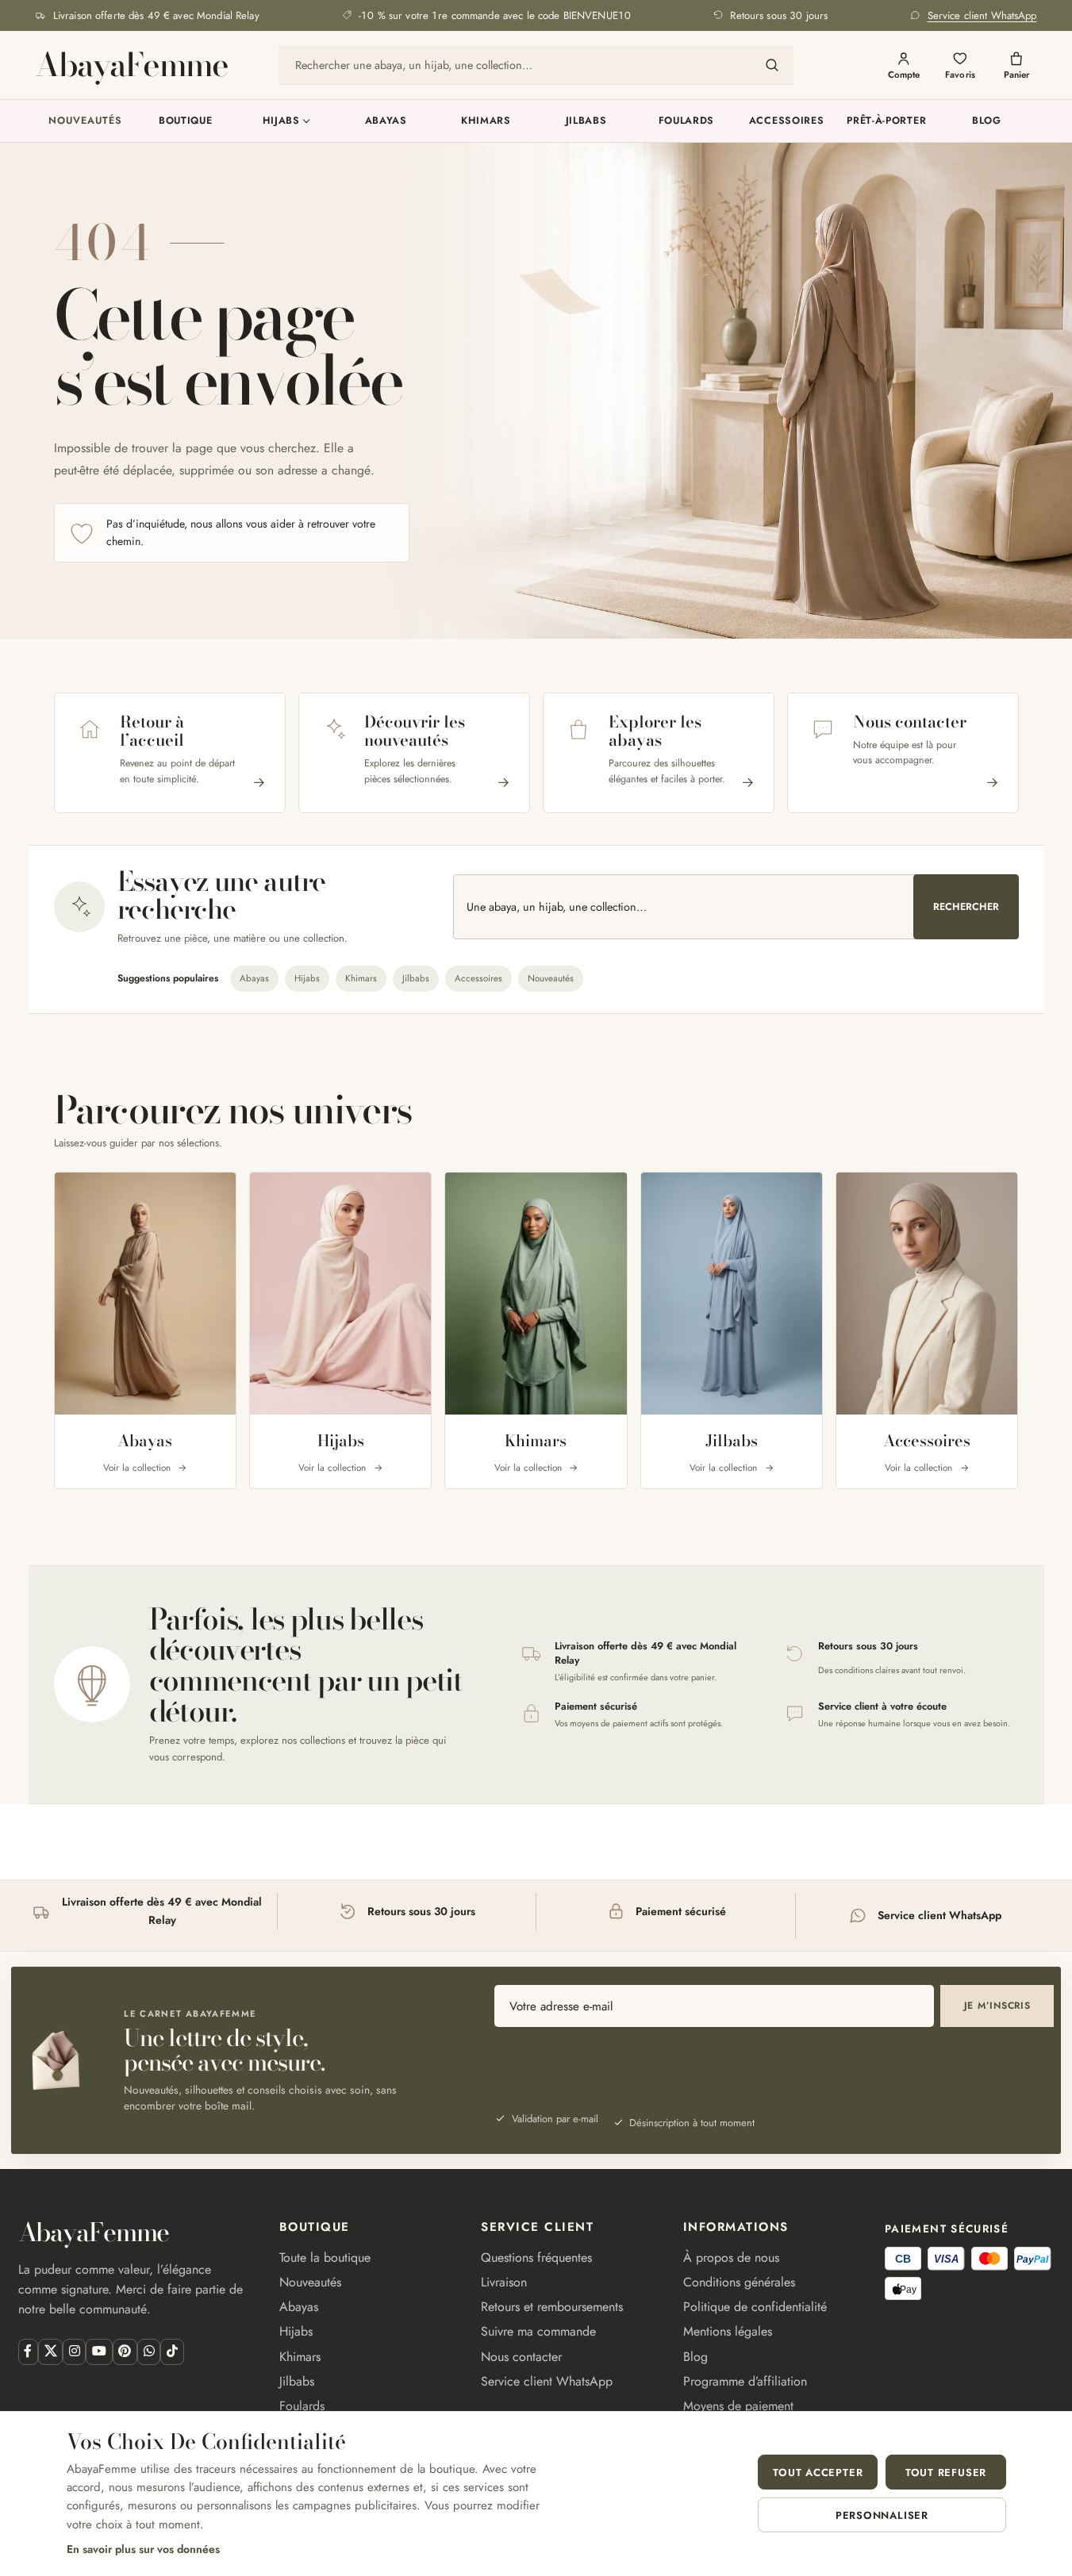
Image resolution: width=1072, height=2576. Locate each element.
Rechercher (966, 907)
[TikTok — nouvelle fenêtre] (172, 2352)
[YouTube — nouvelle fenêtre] (99, 2352)
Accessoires (787, 121)
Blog (987, 121)
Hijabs (281, 121)
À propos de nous (731, 2257)
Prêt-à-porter (886, 121)
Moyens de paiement (738, 2406)
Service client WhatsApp (547, 2381)
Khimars (486, 121)
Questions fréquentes (536, 2257)
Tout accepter (818, 2472)
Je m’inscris (997, 2006)
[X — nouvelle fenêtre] (50, 2352)
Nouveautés (85, 121)
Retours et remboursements (552, 2307)
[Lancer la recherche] (772, 65)
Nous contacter (521, 2357)
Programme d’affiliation (745, 2381)
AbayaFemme (131, 65)
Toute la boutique (325, 2257)
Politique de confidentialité (755, 2307)
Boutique (186, 121)
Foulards (687, 121)
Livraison (504, 2282)
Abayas (386, 121)
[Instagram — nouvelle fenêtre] (74, 2352)
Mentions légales (728, 2331)
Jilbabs (586, 121)
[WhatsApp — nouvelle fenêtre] (149, 2352)
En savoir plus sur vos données (143, 2549)
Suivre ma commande (538, 2331)
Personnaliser (882, 2515)
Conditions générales (739, 2282)
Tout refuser (946, 2472)
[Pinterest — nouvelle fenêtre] (125, 2352)
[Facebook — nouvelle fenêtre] (28, 2352)
